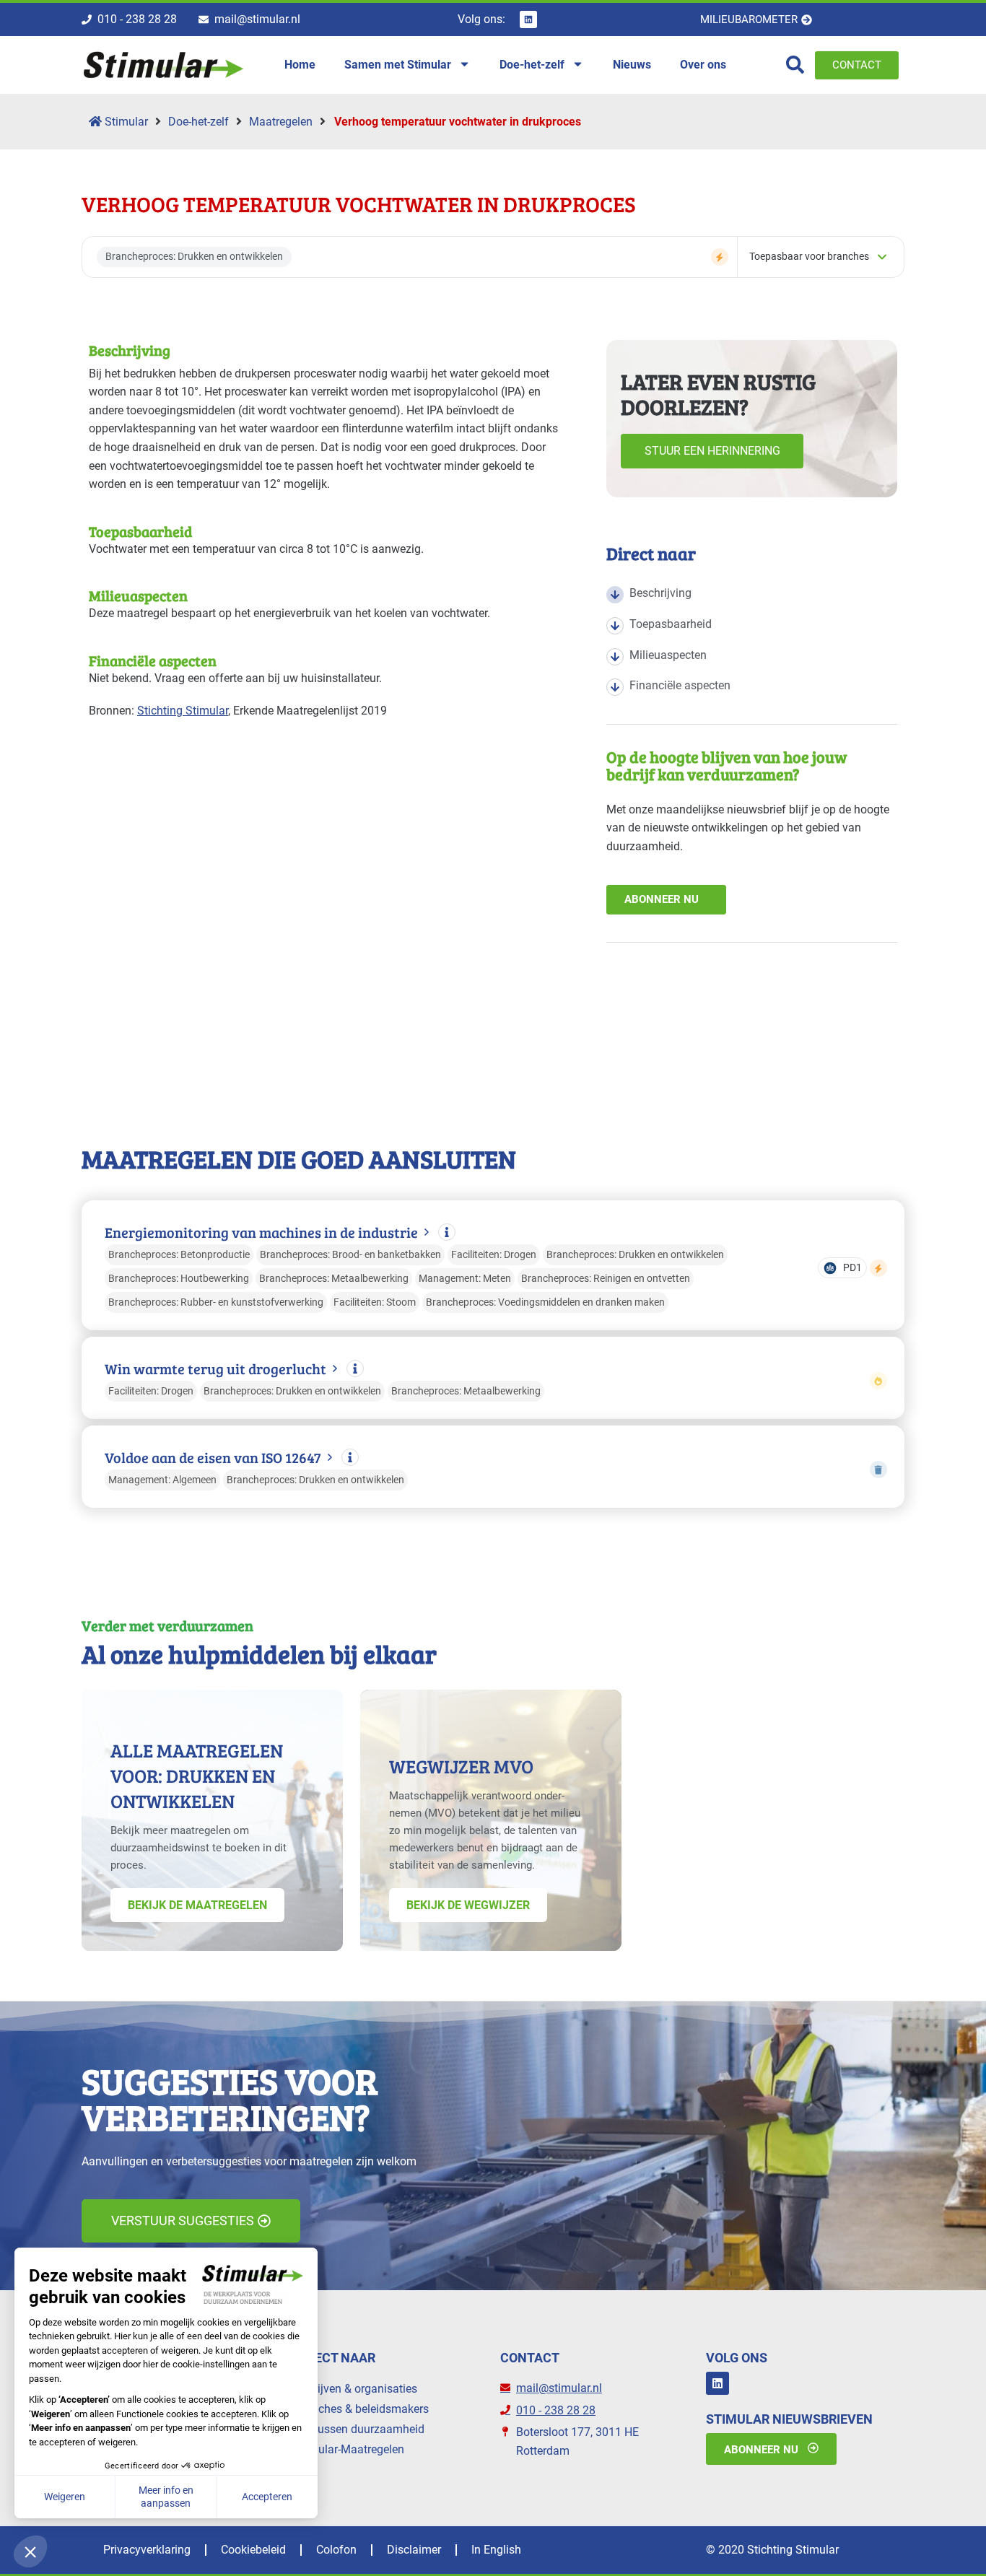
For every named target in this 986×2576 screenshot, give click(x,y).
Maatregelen (281, 122)
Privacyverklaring (147, 2550)
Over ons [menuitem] (703, 65)
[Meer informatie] (447, 1232)
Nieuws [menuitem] (632, 65)
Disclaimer (414, 2550)
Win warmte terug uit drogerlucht (215, 1369)
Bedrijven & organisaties (356, 2389)
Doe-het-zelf (198, 122)
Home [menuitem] (300, 65)
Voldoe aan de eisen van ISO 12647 (213, 1458)
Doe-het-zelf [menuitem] (532, 65)
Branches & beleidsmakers (362, 2409)
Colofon (336, 2550)
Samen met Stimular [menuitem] (398, 65)
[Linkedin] (528, 19)
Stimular (125, 122)
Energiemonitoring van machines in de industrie (261, 1232)
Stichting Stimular (183, 711)
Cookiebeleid (253, 2550)
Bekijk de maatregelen (197, 1905)
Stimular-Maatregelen (349, 2449)
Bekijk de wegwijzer (468, 1905)
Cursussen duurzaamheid (359, 2429)
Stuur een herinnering (712, 451)
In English (496, 2550)
